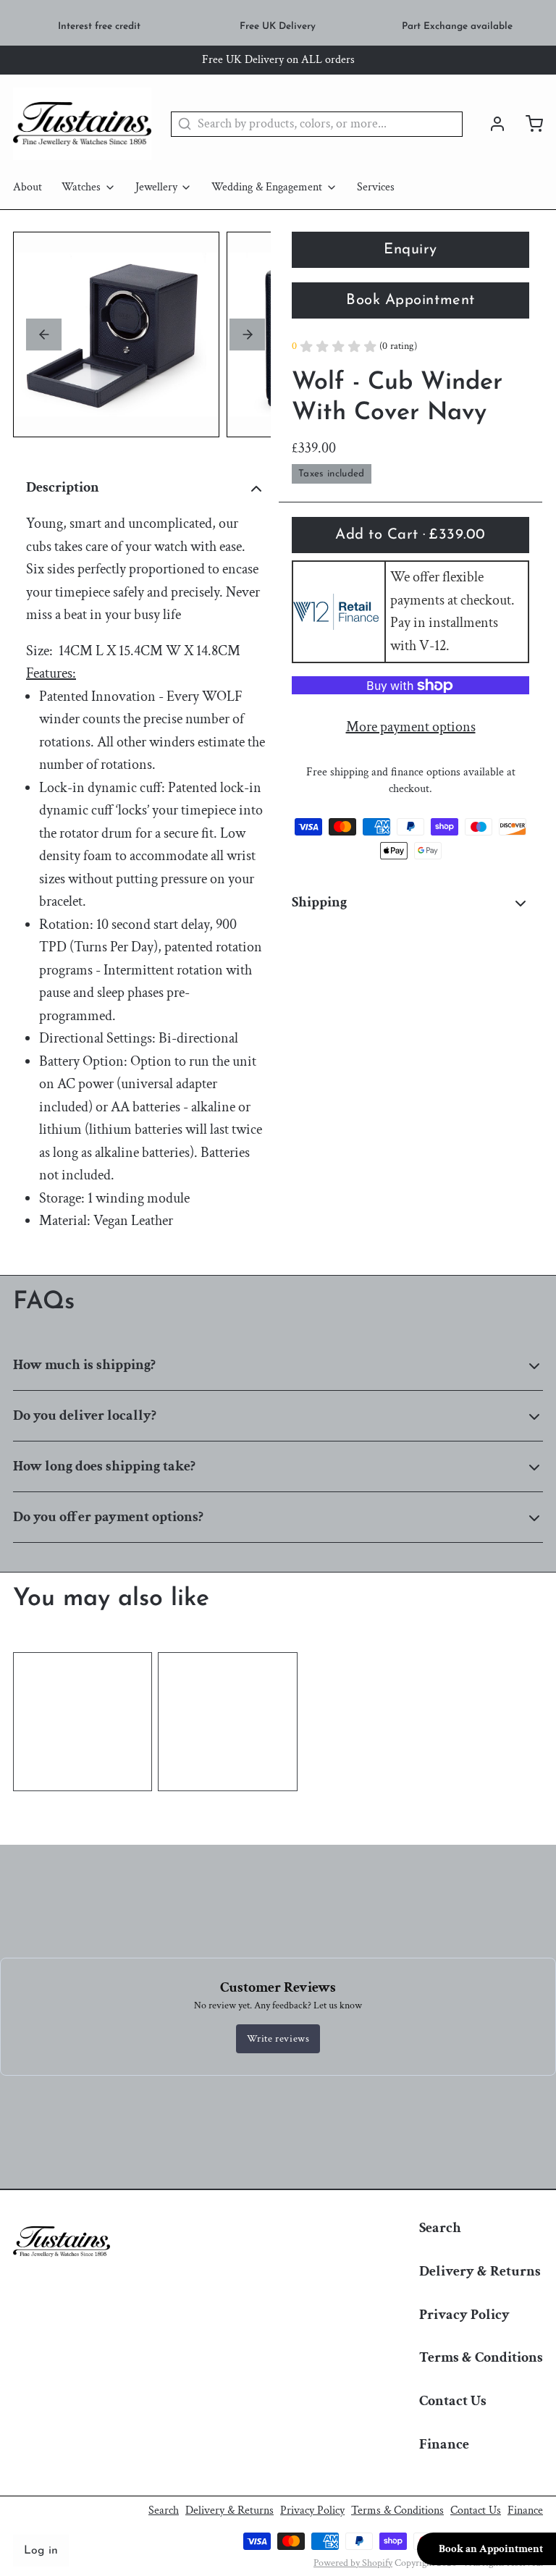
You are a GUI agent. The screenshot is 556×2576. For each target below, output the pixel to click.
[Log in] (491, 124)
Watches (81, 187)
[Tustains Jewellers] (82, 124)
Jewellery (156, 187)
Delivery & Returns (480, 2271)
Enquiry (410, 250)
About (28, 187)
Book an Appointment (491, 2549)
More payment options (411, 727)
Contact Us (453, 2401)
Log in (41, 2551)
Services (376, 187)
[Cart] (528, 124)
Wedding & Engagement (267, 187)
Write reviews (278, 2039)
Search (440, 2228)
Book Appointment (410, 300)
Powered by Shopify (353, 2563)
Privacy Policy (464, 2315)
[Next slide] (247, 334)
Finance (444, 2444)
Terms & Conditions (481, 2357)
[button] (410, 535)
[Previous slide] (44, 334)
